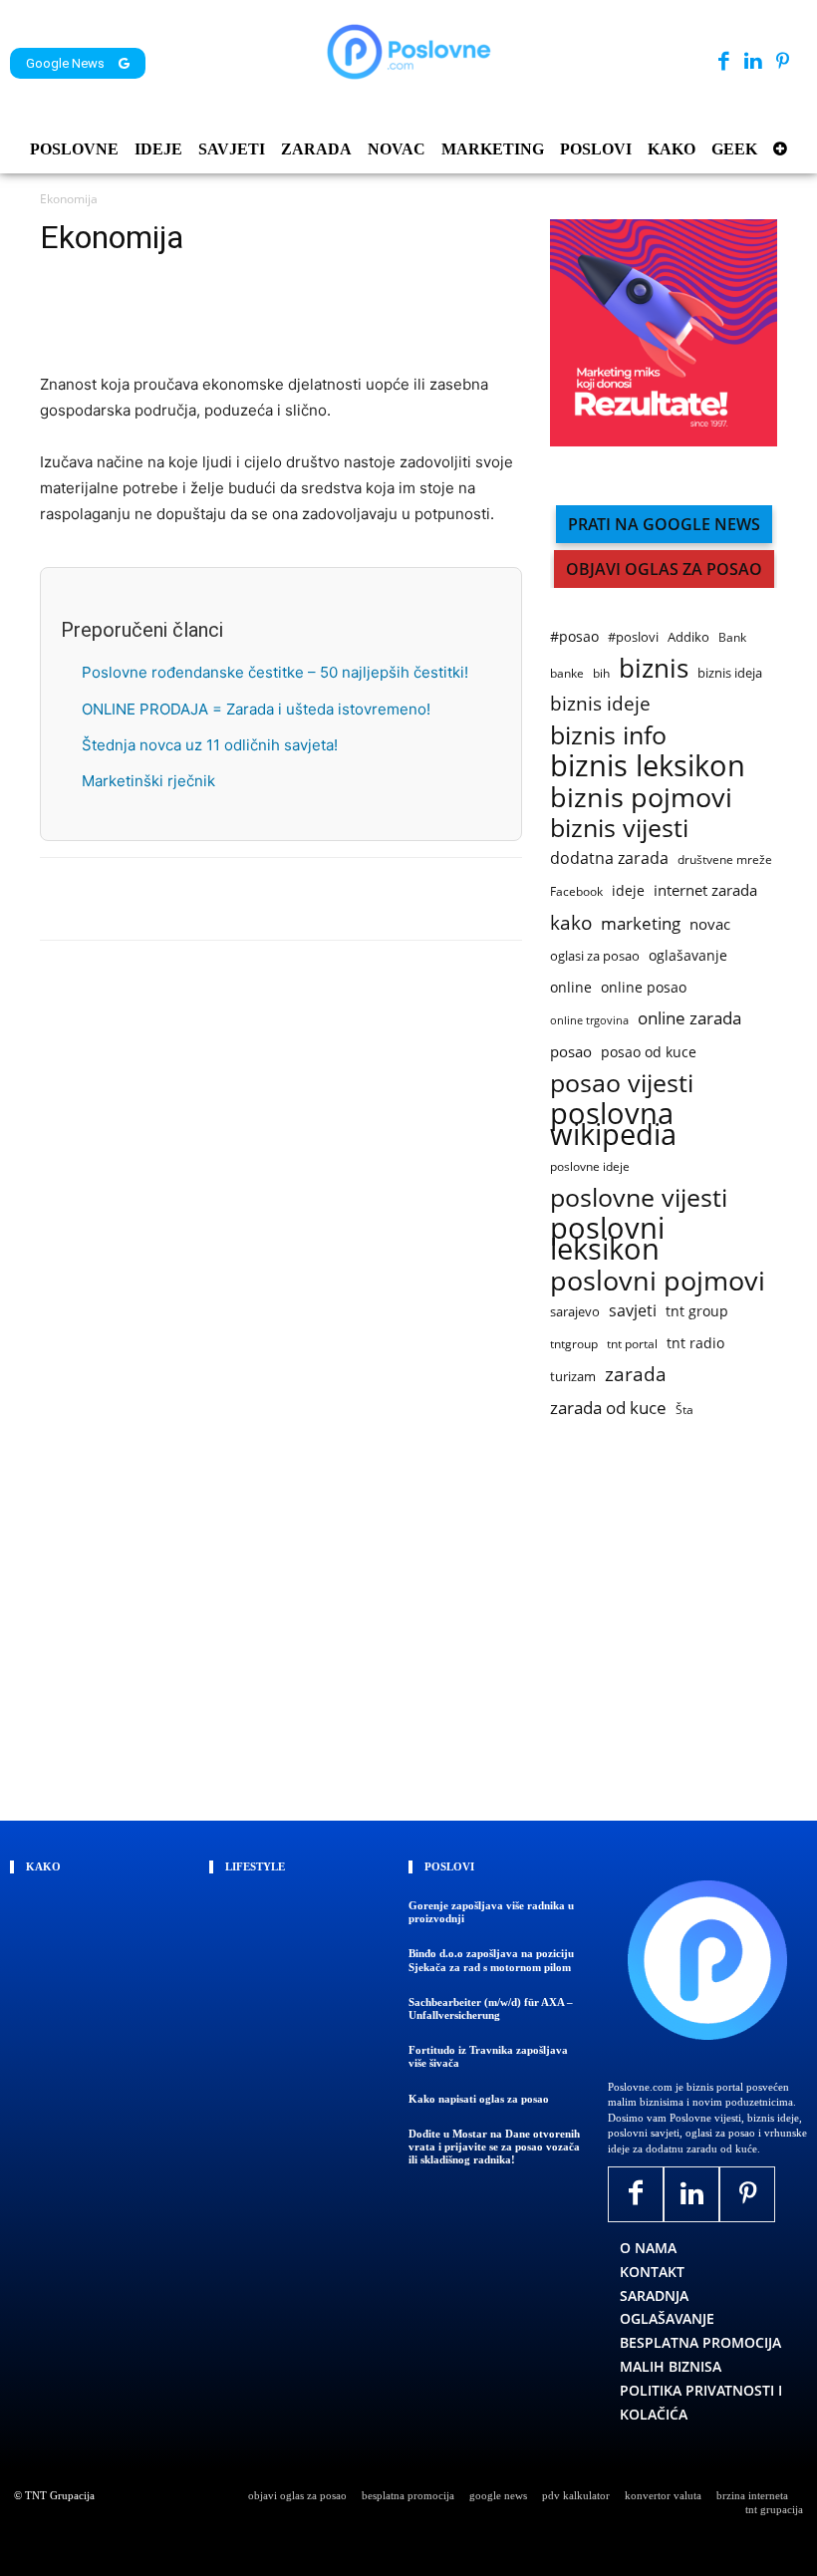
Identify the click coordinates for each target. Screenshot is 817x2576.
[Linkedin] (753, 62)
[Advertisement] (683, 1623)
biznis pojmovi (641, 797)
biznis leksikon (648, 766)
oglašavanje (688, 955)
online (571, 987)
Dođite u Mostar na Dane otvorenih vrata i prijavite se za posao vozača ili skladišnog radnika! (494, 2147)
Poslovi (449, 1866)
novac (710, 924)
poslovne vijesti (639, 1197)
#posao (574, 636)
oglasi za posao (595, 956)
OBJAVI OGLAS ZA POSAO (664, 569)
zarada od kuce (608, 1408)
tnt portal (632, 1344)
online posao (644, 987)
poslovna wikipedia (613, 1124)
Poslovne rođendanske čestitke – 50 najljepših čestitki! (275, 672)
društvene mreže (725, 859)
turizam (573, 1376)
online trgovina (589, 1020)
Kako (43, 1866)
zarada (636, 1375)
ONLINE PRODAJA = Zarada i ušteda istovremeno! (256, 709)
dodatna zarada (609, 859)
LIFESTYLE (255, 1866)
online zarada (689, 1018)
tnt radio (695, 1343)
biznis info (608, 735)
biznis (654, 668)
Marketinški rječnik (148, 781)
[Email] (289, 315)
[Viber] (243, 315)
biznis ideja (730, 673)
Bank (732, 637)
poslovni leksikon (607, 1239)
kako (571, 922)
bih (601, 673)
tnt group (697, 1311)
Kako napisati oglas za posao (479, 2099)
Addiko (688, 637)
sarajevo (575, 1311)
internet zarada (705, 890)
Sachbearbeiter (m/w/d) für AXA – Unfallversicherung (491, 2008)
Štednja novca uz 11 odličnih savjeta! (210, 745)
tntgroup (574, 1344)
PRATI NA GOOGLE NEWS (664, 524)
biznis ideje (600, 704)
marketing (641, 923)
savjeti (633, 1311)
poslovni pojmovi (658, 1280)
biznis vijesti (619, 828)
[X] (106, 315)
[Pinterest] (783, 62)
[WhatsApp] (197, 315)
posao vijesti (622, 1083)
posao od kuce (649, 1052)
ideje (628, 890)
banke (567, 673)
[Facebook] (724, 62)
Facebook (576, 891)
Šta (684, 1410)
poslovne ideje (590, 1166)
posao (571, 1051)
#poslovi (633, 637)
